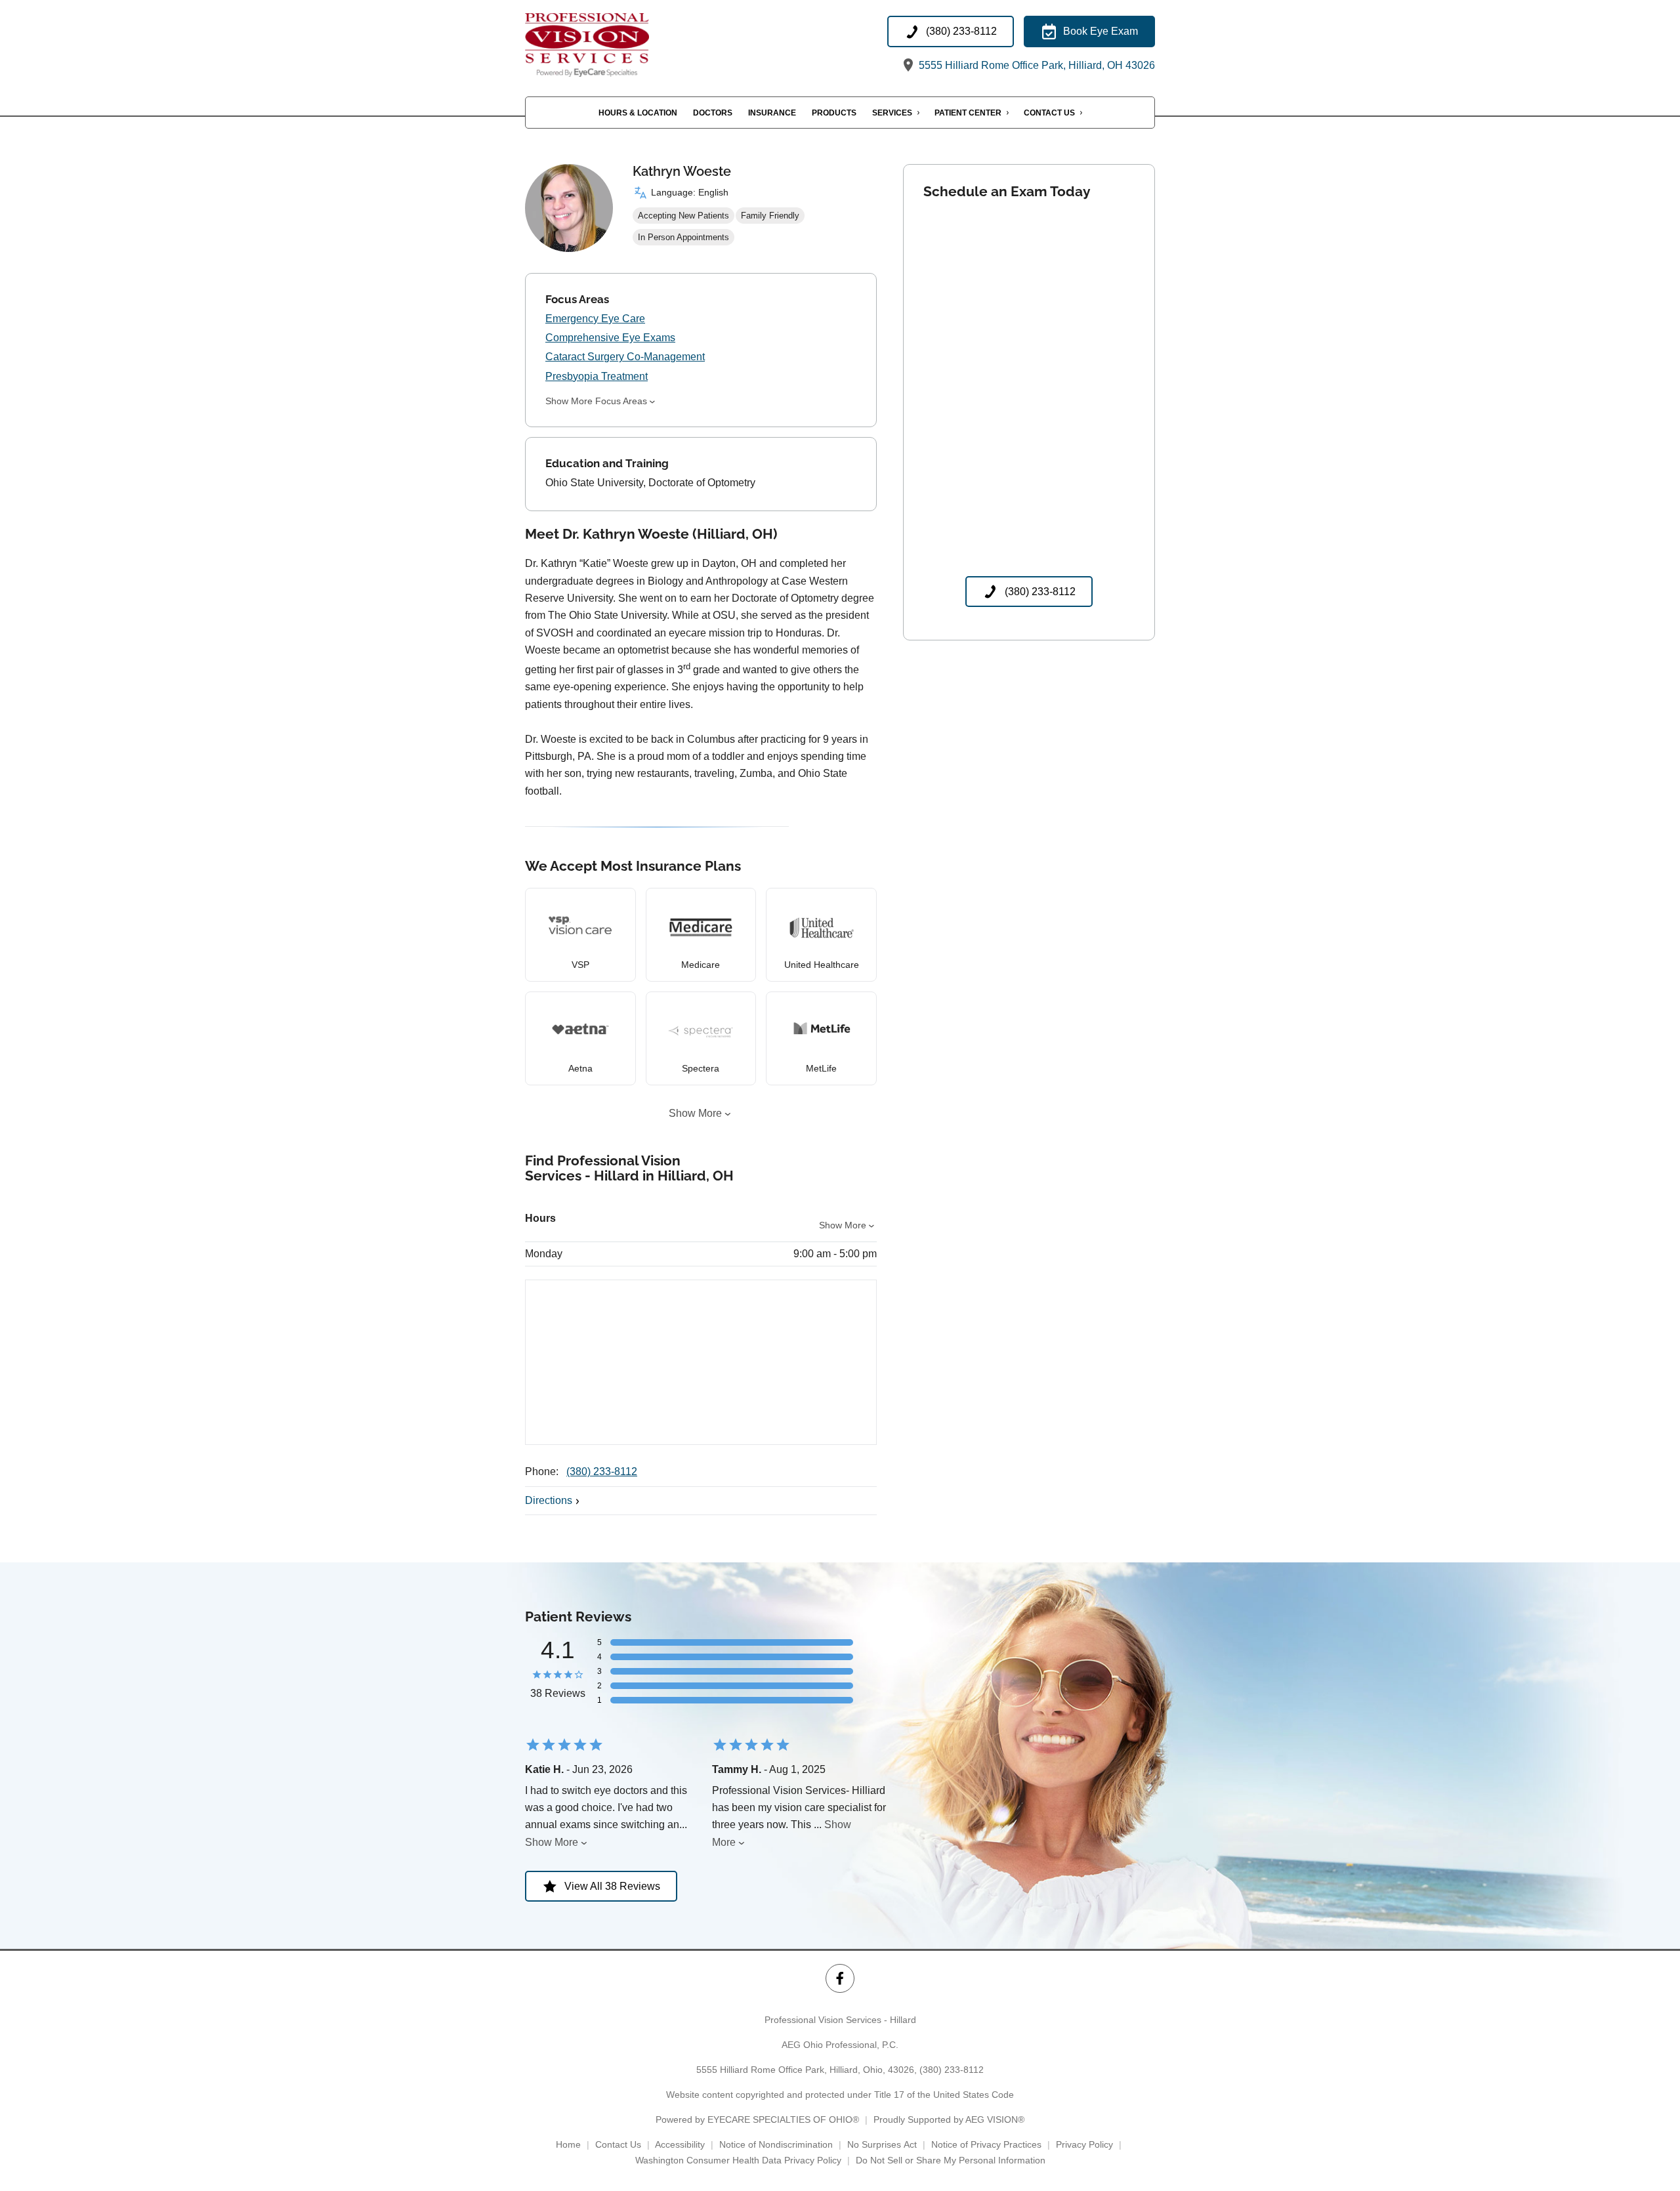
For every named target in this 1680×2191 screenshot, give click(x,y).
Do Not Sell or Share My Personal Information (951, 2160)
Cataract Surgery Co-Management (625, 357)
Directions (549, 1500)
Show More (695, 1113)
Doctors (713, 113)
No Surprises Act (882, 2144)
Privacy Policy (1084, 2144)
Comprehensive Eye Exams (610, 338)
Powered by (757, 2119)
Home (568, 2144)
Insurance (772, 113)
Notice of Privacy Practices (986, 2144)
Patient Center (968, 113)
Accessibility (680, 2144)
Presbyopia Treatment (597, 376)
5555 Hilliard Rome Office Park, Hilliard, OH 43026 (1036, 65)
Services (892, 113)
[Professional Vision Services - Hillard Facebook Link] (840, 1978)
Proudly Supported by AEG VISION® (949, 2119)
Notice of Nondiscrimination (776, 2144)
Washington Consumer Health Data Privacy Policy (738, 2160)
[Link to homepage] (608, 45)
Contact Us (1049, 113)
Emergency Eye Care (595, 319)
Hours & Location (638, 113)
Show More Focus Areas (596, 401)
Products (834, 113)
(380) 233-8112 (602, 1471)
